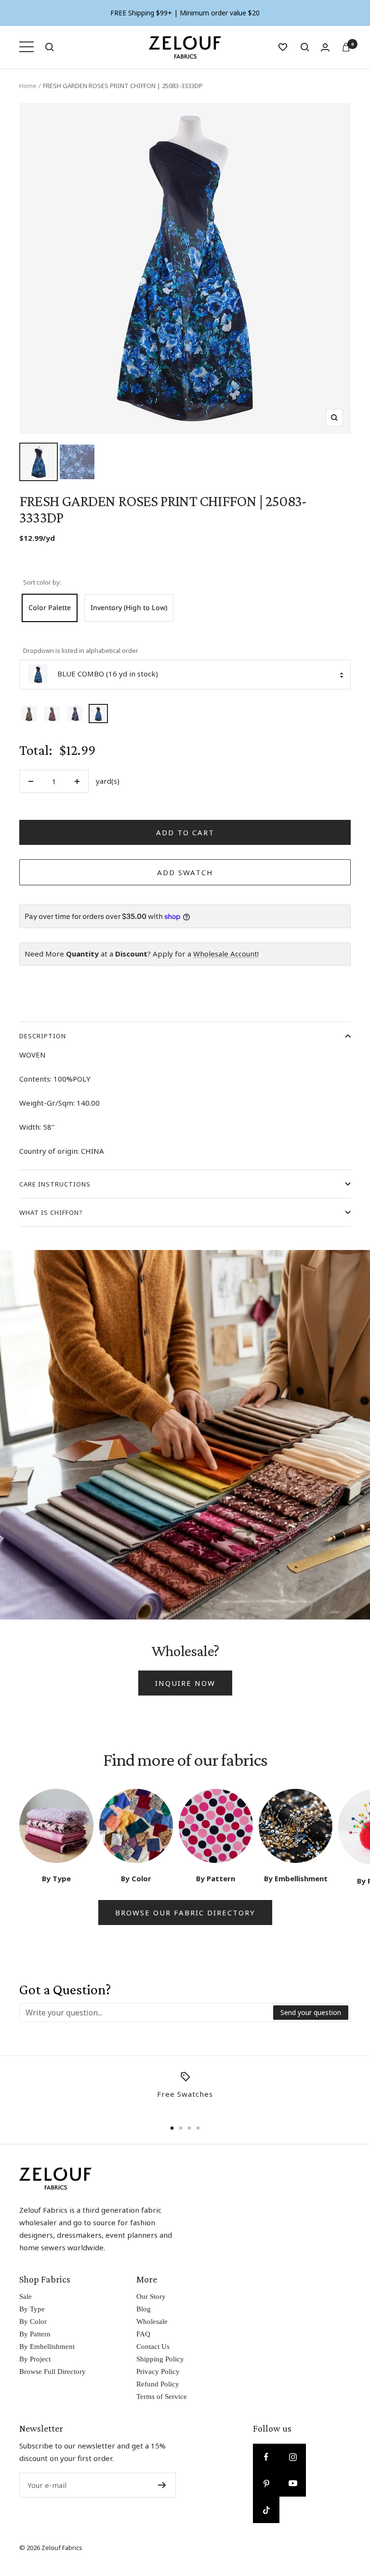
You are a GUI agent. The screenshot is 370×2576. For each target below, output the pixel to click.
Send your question (311, 2012)
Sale (26, 2296)
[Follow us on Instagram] (293, 2457)
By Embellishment (47, 2346)
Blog (144, 2309)
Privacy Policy (158, 2372)
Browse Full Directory (53, 2372)
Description (43, 1036)
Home (28, 86)
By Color (33, 2321)
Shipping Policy (160, 2359)
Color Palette (50, 607)
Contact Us (153, 2346)
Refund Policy (158, 2384)
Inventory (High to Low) (129, 607)
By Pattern (35, 2334)
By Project (35, 2359)
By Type (32, 2309)
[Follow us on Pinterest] (266, 2483)
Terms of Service (162, 2397)
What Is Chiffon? (51, 1212)
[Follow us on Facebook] (266, 2457)
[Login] (325, 47)
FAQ (143, 2334)
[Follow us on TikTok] (266, 2510)
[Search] (50, 47)
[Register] (162, 2485)
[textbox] (147, 2013)
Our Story (151, 2296)
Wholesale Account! (226, 954)
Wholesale (152, 2321)
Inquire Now (185, 1683)
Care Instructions (55, 1184)
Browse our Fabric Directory (185, 1913)
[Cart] (346, 47)
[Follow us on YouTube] (293, 2483)
